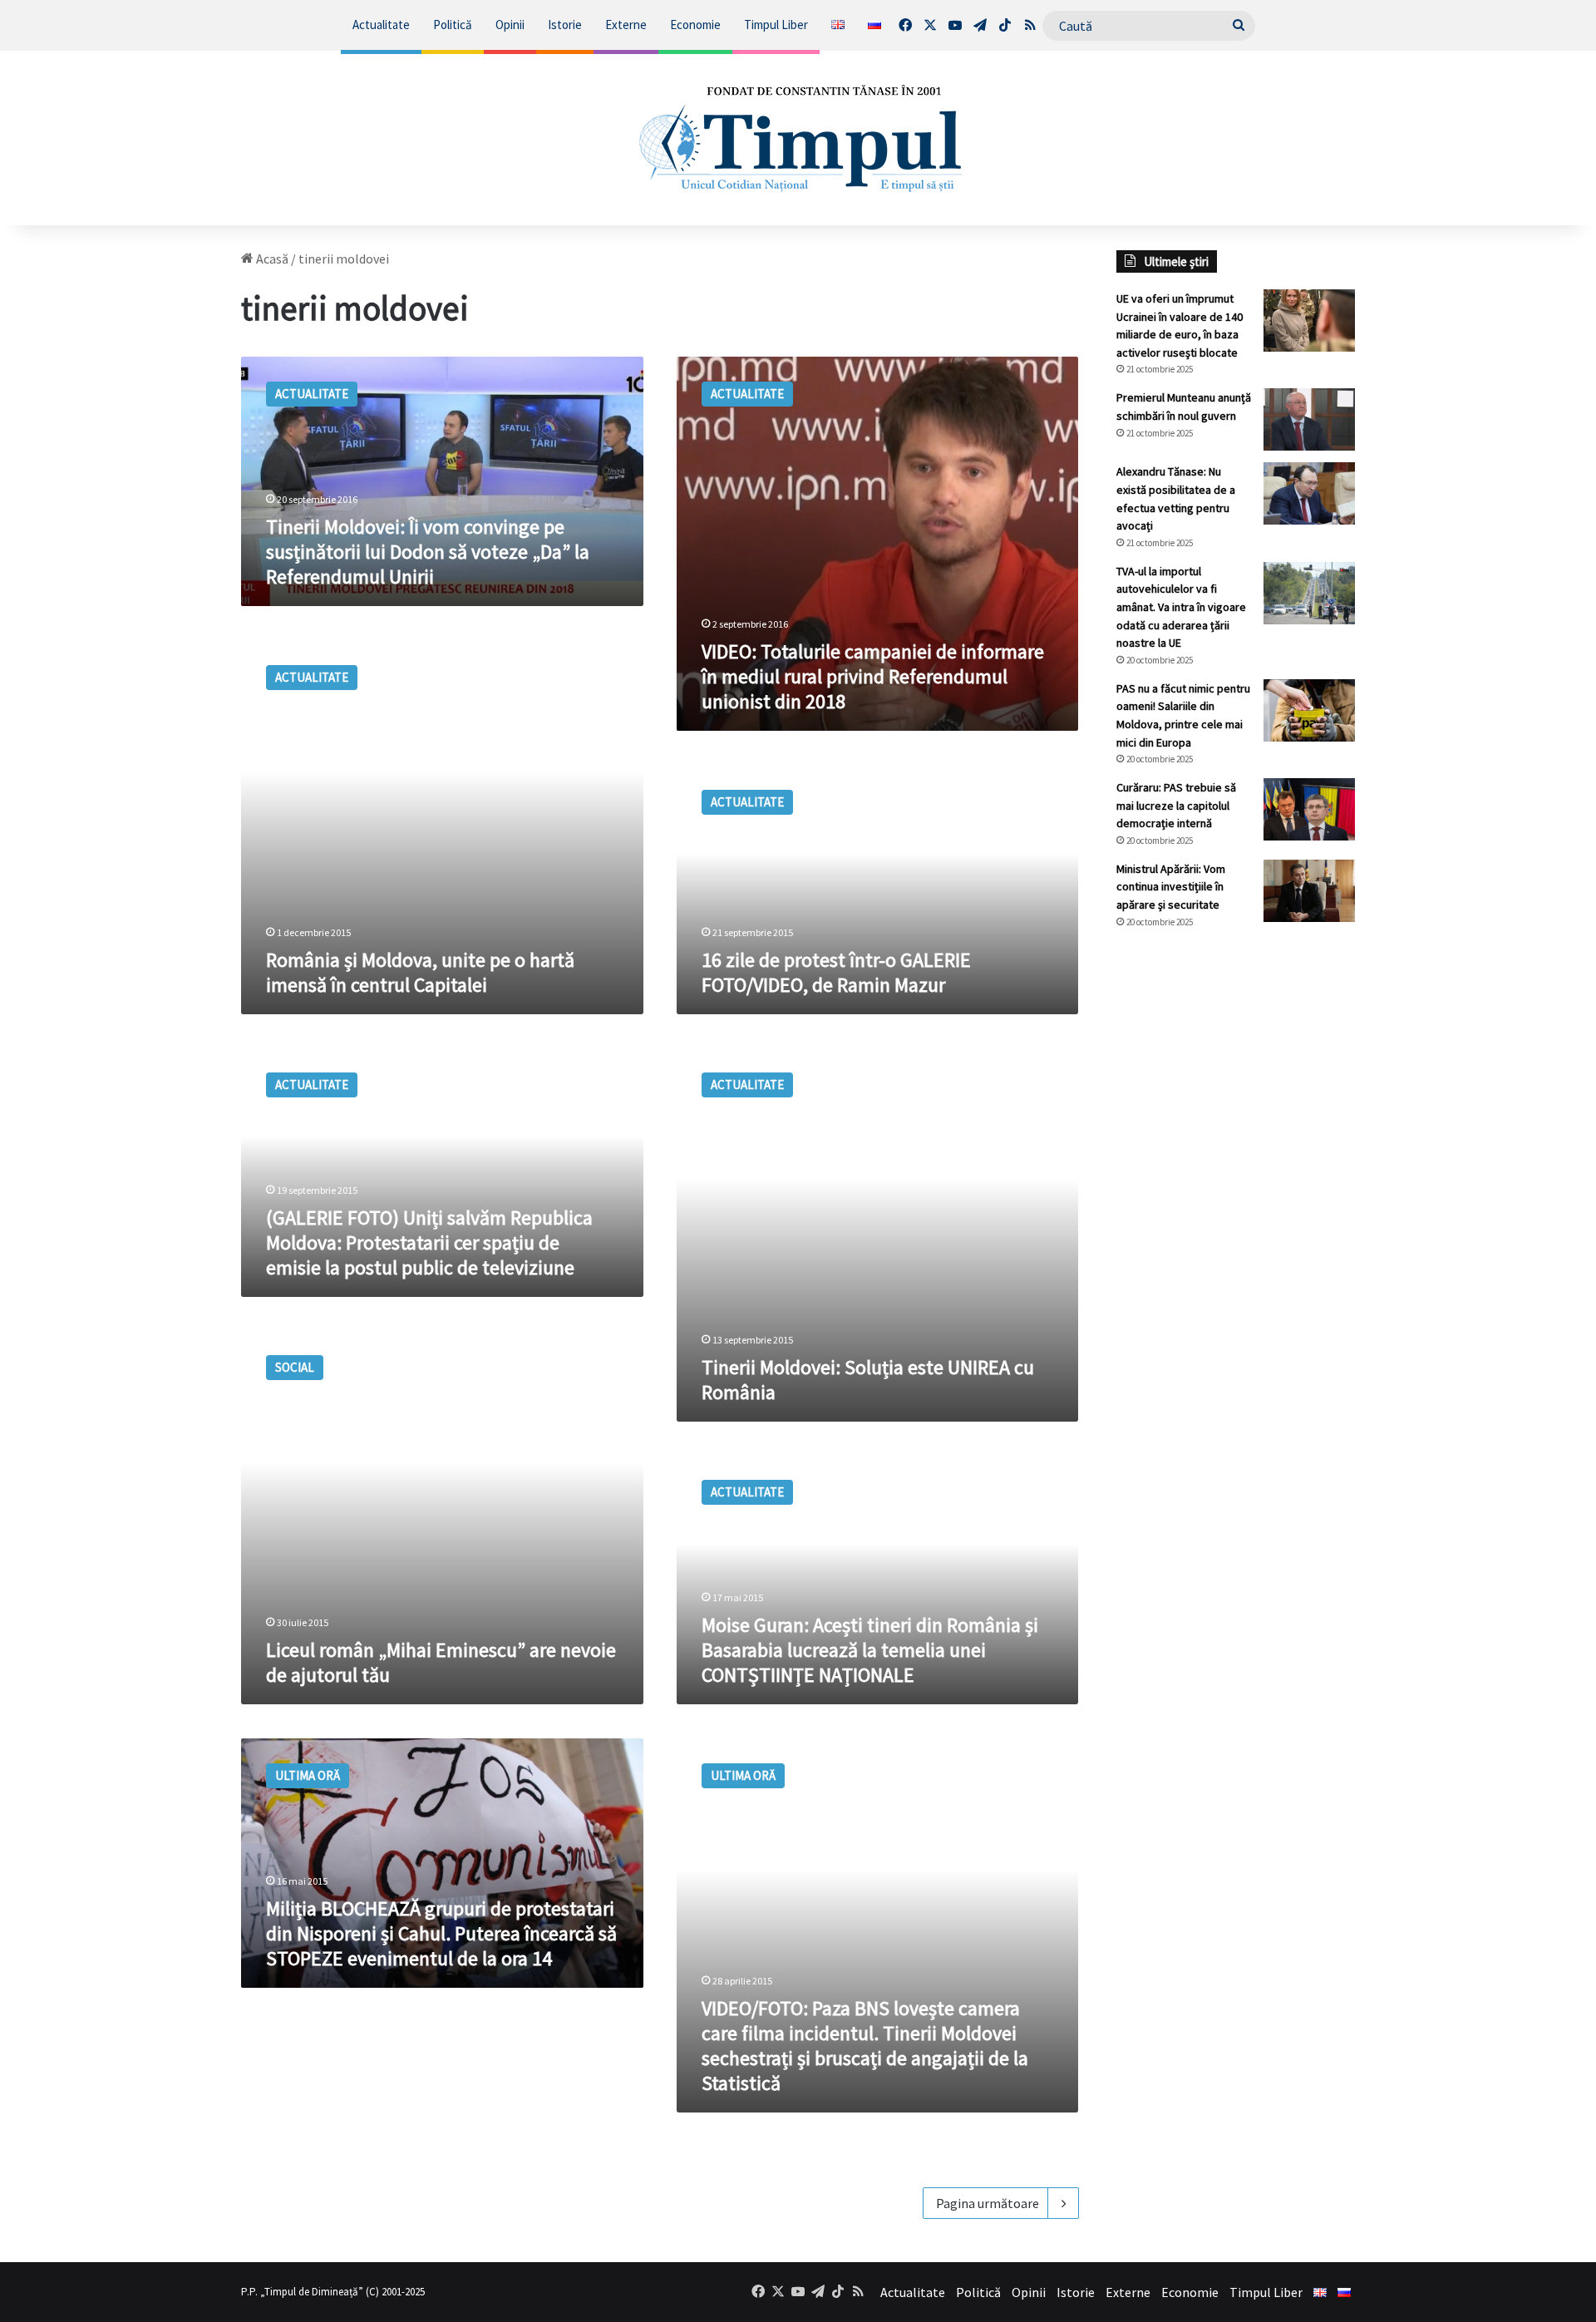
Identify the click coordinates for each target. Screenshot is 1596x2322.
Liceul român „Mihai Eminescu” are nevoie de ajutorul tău (441, 1662)
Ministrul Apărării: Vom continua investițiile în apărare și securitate (1171, 887)
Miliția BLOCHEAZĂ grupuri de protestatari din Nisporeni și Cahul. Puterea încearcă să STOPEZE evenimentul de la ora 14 (441, 1933)
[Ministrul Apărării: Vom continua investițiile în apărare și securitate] (1309, 891)
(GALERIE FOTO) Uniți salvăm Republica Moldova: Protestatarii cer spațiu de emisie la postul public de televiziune (429, 1242)
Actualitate (381, 25)
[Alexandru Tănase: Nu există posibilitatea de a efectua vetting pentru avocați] (1309, 493)
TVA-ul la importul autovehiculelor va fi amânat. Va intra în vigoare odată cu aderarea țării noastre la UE (1181, 607)
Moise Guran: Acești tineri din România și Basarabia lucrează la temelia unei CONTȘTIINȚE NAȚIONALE (870, 1650)
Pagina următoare (988, 2203)
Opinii (510, 25)
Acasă (271, 259)
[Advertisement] (1236, 1220)
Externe (626, 25)
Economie (695, 25)
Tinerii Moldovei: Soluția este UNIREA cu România (868, 1380)
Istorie (565, 25)
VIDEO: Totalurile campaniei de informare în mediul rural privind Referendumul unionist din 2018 (873, 676)
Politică (453, 25)
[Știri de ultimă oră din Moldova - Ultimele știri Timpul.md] (798, 138)
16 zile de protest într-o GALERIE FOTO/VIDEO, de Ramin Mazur (836, 972)
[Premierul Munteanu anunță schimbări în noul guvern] (1309, 419)
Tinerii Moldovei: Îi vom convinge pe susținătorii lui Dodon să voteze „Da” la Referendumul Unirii (428, 552)
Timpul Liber (776, 25)
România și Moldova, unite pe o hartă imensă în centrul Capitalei (420, 972)
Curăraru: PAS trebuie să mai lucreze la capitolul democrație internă (1176, 805)
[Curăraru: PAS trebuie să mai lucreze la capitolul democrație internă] (1309, 809)
